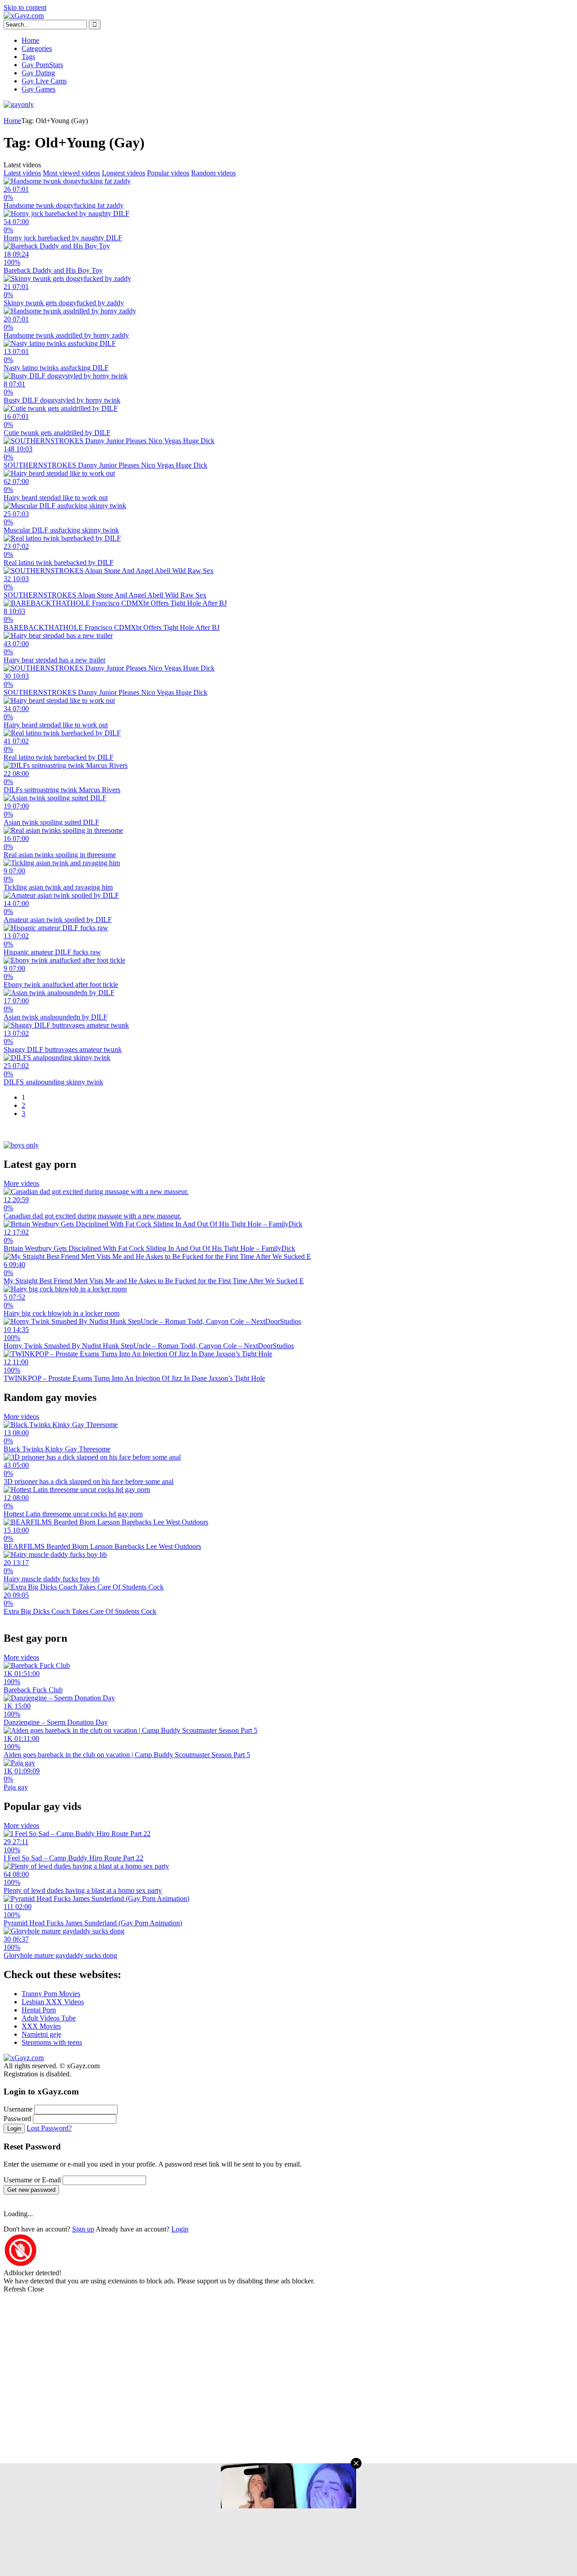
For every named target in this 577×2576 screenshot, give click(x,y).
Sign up (83, 2229)
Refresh (15, 2289)
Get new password (31, 2190)
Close (36, 2289)
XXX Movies (41, 2026)
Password (17, 2119)
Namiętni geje (41, 2034)
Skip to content (25, 7)
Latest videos (22, 173)
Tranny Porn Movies (51, 1994)
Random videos (213, 173)
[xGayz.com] (24, 16)
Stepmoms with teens (52, 2042)
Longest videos (124, 173)
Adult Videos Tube (49, 2018)
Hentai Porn (39, 2010)
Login (14, 2128)
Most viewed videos (71, 173)
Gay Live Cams (44, 81)
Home (30, 40)
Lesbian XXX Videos (53, 2002)
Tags (28, 57)
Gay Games (39, 89)
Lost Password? (49, 2128)
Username (18, 2109)
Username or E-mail (32, 2180)
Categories (37, 48)
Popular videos (168, 173)
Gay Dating (38, 73)
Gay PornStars (42, 65)
